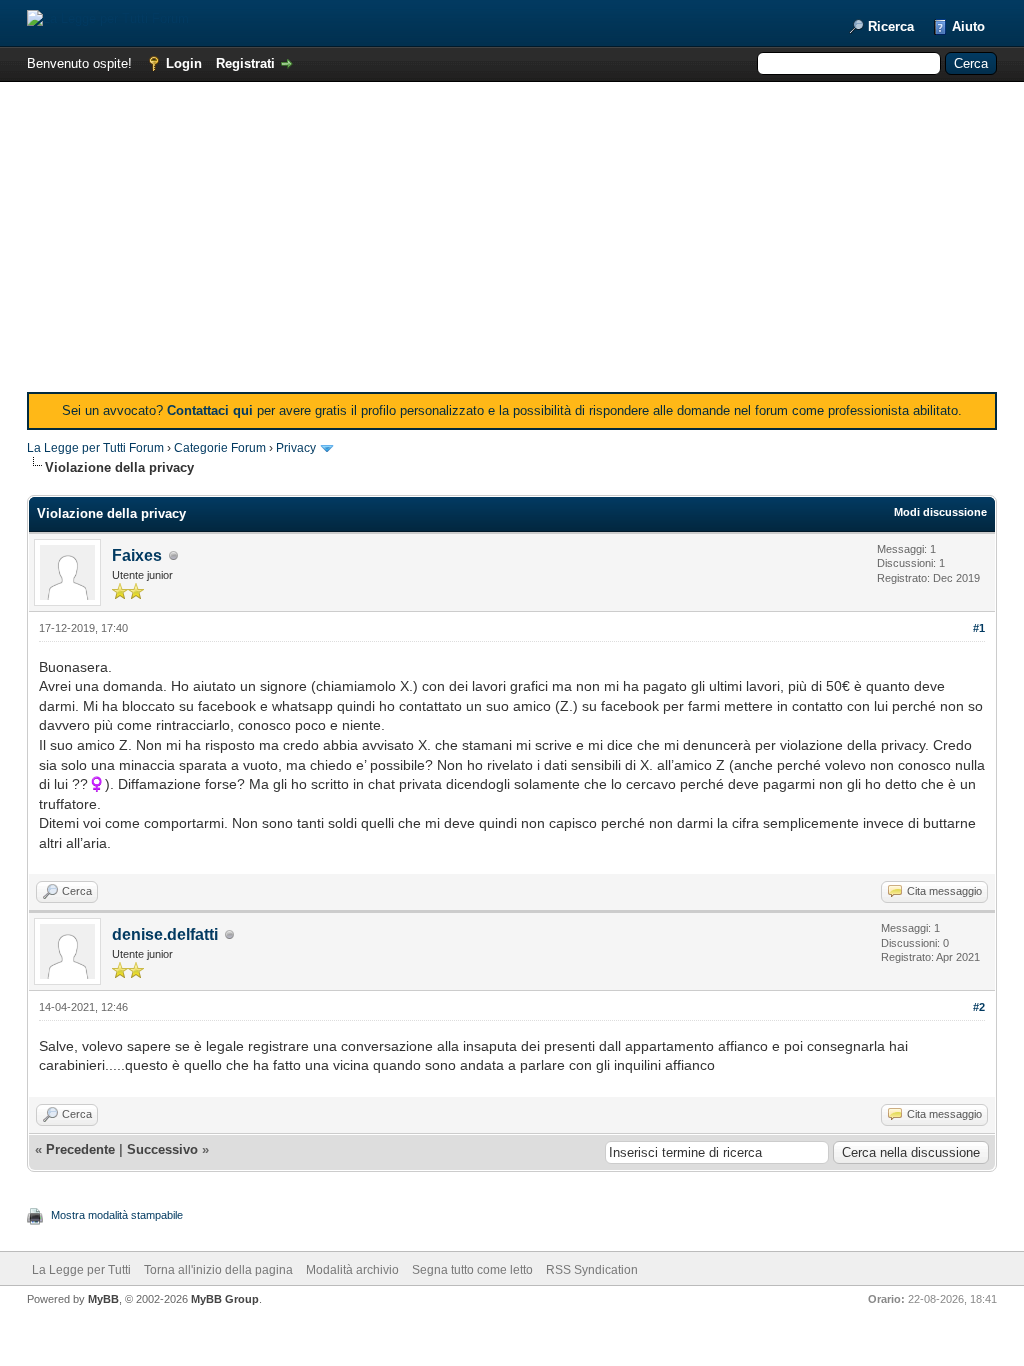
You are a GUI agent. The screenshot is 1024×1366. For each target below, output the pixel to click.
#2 (979, 1007)
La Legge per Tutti (81, 1270)
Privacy (296, 448)
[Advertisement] (512, 242)
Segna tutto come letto (472, 1270)
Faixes (137, 555)
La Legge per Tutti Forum (95, 448)
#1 (979, 628)
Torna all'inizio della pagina (218, 1270)
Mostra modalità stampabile (117, 1215)
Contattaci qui (210, 410)
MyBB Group (225, 1299)
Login (184, 63)
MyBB (103, 1299)
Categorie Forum (220, 448)
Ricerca (891, 26)
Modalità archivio (352, 1270)
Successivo (162, 1149)
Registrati (245, 63)
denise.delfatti (165, 934)
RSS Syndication (592, 1270)
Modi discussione (940, 512)
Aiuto (968, 26)
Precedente (80, 1149)
